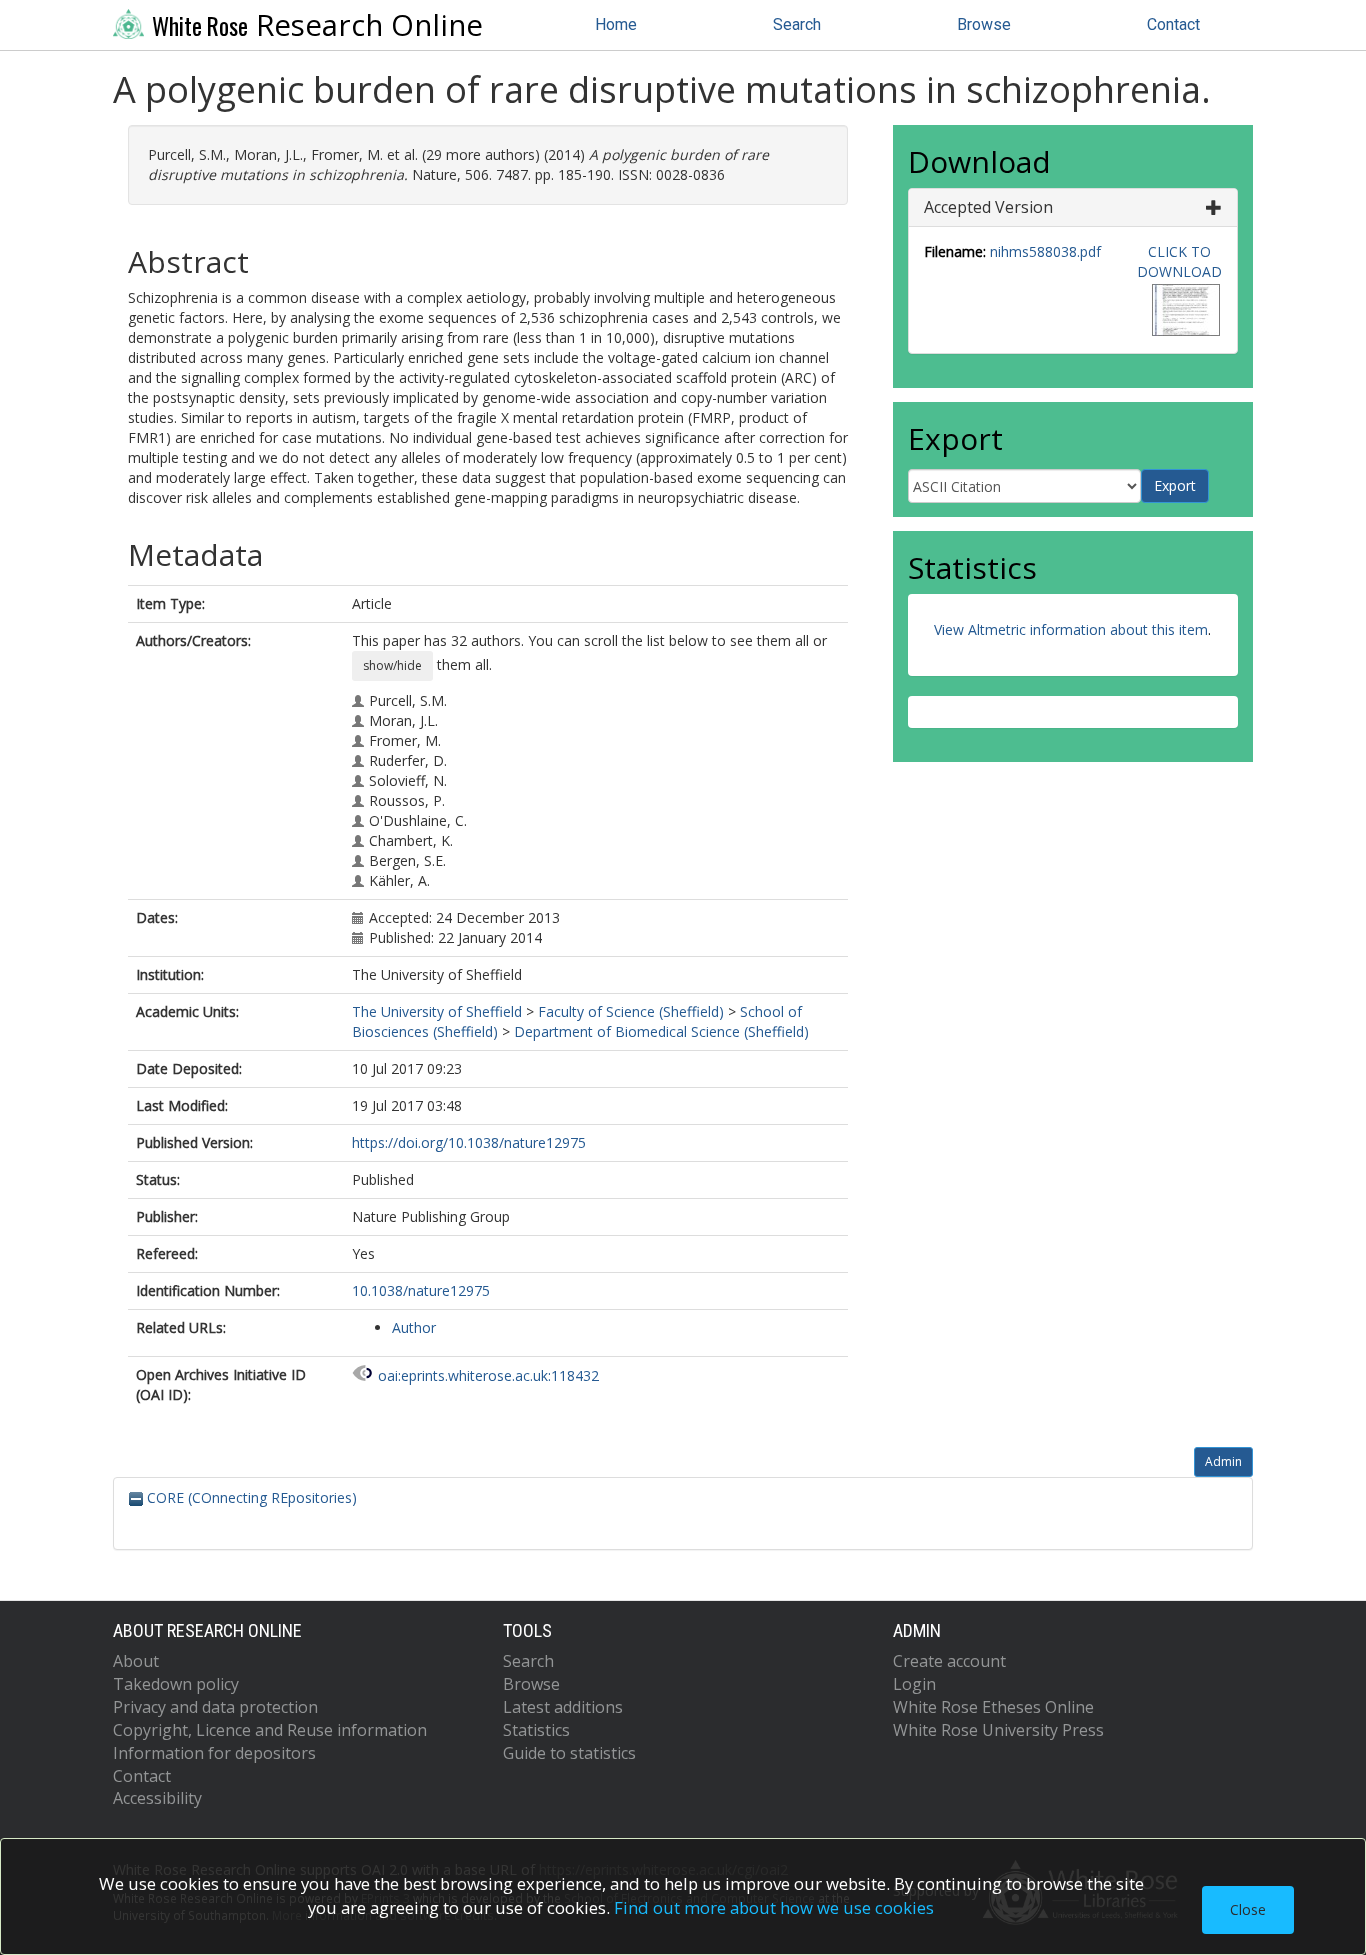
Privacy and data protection (215, 1707)
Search (797, 24)
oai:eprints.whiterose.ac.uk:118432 (488, 1375)
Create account (949, 1661)
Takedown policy (176, 1684)
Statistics (536, 1730)
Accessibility (157, 1798)
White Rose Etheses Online (993, 1707)
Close (1248, 1909)
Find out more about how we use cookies (774, 1907)
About (136, 1661)
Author (414, 1327)
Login (914, 1684)
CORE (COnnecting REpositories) (250, 1497)
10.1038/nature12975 (421, 1290)
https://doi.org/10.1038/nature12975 (469, 1142)
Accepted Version (988, 207)
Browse (984, 24)
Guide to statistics (569, 1753)
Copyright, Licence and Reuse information (270, 1730)
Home (616, 24)
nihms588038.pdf (1045, 251)
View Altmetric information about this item (1071, 629)
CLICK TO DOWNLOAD (1179, 261)
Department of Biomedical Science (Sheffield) (661, 1031)
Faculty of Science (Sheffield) (631, 1011)
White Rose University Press (998, 1730)
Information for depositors (214, 1753)
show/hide (392, 665)
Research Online (317, 25)
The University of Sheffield (437, 1011)
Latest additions (563, 1707)
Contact (1173, 24)
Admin (1223, 1461)
